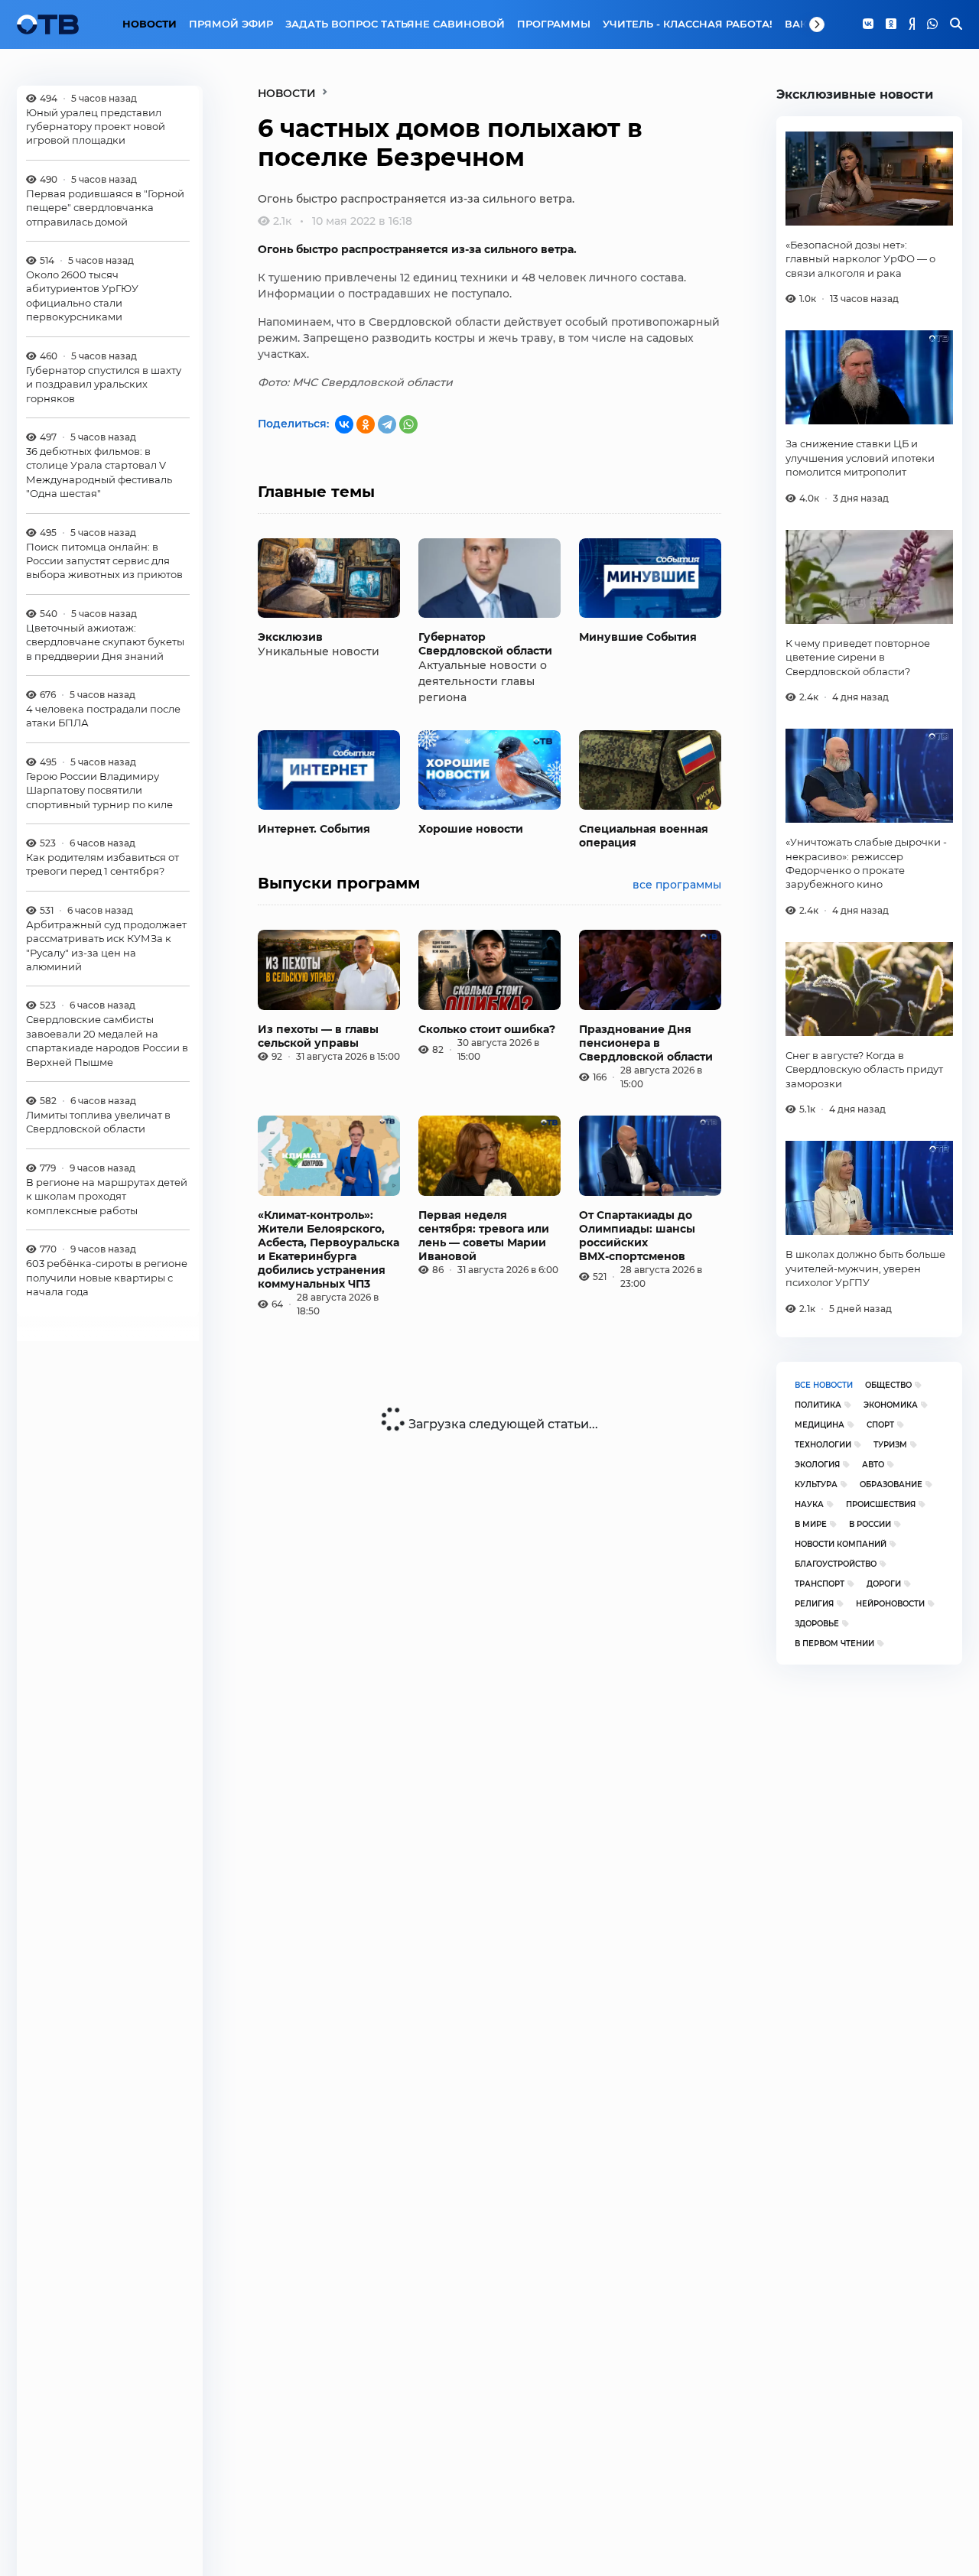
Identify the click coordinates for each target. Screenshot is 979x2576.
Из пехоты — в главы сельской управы (318, 1036)
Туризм (890, 1445)
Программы (554, 24)
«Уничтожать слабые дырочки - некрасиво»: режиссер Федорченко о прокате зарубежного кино (866, 863)
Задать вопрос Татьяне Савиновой (395, 24)
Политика (818, 1405)
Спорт (880, 1425)
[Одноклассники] (891, 24)
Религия (814, 1604)
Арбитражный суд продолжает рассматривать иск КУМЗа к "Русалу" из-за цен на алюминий (106, 945)
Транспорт (820, 1584)
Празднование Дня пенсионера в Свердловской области (646, 1043)
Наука (809, 1504)
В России (870, 1524)
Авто (873, 1465)
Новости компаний (841, 1544)
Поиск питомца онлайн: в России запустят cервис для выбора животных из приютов (104, 561)
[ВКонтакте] (344, 424)
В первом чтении (834, 1644)
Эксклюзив (290, 637)
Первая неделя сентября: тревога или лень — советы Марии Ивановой (484, 1236)
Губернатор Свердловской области (485, 644)
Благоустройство (836, 1564)
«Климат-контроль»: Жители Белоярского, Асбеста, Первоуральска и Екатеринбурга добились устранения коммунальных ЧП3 (329, 1249)
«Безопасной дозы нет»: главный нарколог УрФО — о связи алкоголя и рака (860, 259)
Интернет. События (314, 829)
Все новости (824, 1385)
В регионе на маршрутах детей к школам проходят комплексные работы (107, 1196)
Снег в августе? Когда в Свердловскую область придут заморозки (864, 1069)
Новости (150, 24)
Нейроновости (890, 1604)
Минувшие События (638, 637)
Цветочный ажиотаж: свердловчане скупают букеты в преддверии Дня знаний (105, 642)
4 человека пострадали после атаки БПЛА (103, 716)
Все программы (677, 885)
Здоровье (817, 1624)
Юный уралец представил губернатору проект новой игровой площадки (96, 127)
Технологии (823, 1445)
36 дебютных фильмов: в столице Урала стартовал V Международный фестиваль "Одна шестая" (99, 472)
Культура (816, 1485)
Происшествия (881, 1504)
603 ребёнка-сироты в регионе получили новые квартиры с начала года (107, 1277)
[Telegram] (387, 424)
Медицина (820, 1425)
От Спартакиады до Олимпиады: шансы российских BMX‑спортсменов (637, 1236)
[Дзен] (912, 24)
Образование (891, 1485)
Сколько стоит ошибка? (487, 1029)
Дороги (884, 1584)
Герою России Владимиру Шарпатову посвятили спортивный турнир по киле (99, 790)
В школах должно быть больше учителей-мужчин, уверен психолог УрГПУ (865, 1268)
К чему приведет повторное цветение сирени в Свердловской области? (858, 657)
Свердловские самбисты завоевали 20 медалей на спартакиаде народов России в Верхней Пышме (107, 1041)
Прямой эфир (231, 24)
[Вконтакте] (868, 24)
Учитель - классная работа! (688, 24)
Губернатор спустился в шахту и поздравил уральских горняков (104, 384)
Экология (817, 1465)
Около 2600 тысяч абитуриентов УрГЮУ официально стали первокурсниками (82, 296)
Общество (888, 1385)
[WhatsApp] (932, 24)
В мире (811, 1524)
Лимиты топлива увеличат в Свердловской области (98, 1122)
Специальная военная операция (644, 836)
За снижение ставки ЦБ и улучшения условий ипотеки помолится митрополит (860, 458)
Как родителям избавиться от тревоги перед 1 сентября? (102, 864)
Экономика (891, 1405)
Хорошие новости (471, 829)
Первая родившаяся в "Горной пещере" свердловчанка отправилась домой (105, 208)
